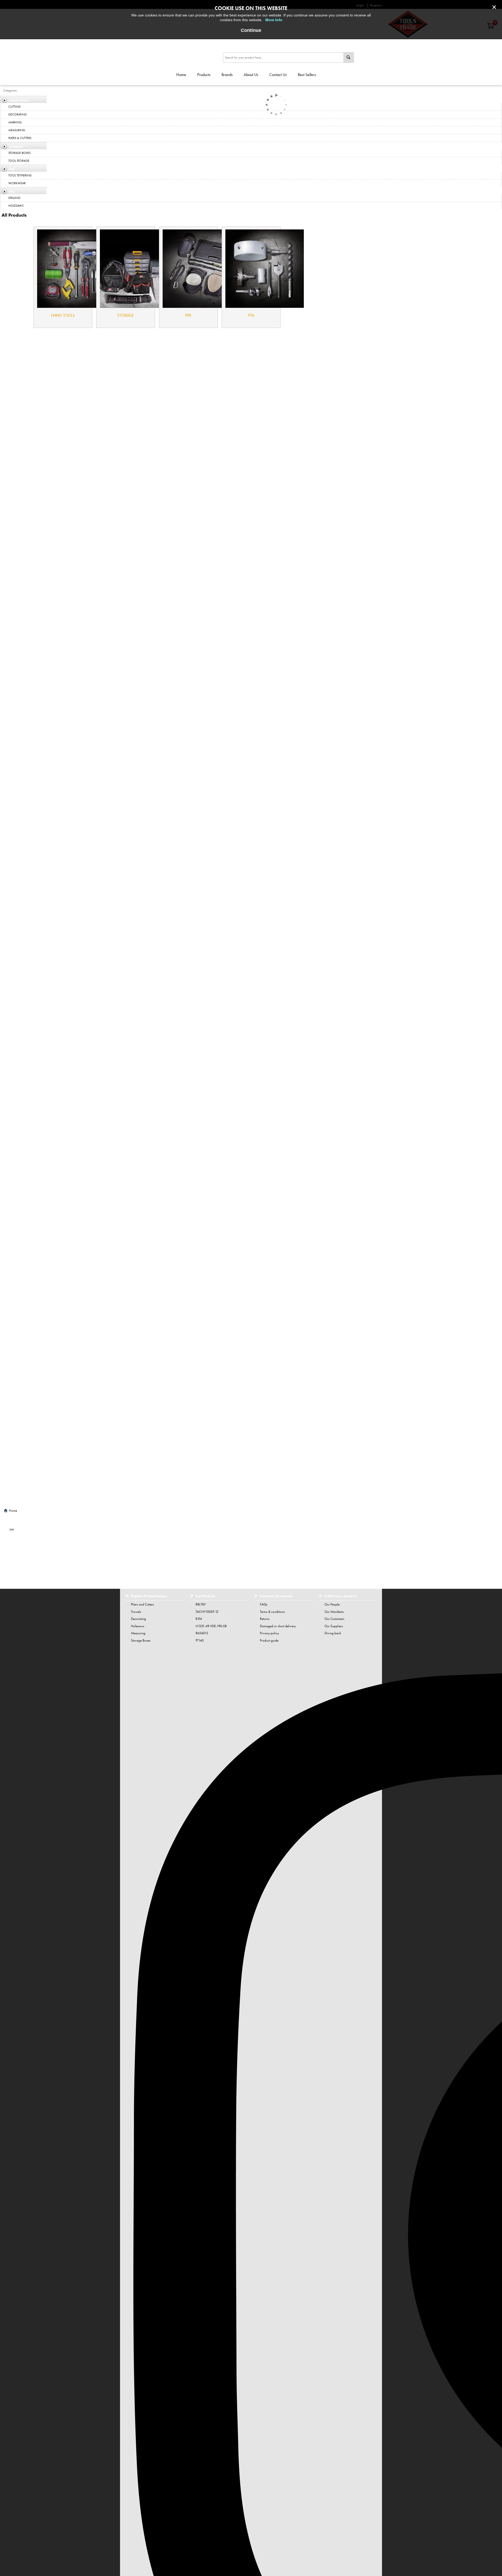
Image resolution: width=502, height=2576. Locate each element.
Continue (251, 30)
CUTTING (15, 107)
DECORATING (18, 114)
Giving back (333, 1633)
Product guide (269, 1640)
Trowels (136, 1612)
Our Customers (334, 1619)
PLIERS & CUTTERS (20, 138)
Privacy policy (269, 1633)
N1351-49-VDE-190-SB (211, 1626)
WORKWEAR (17, 183)
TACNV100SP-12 (207, 1612)
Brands (227, 75)
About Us (251, 75)
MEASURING (17, 130)
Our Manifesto (334, 1612)
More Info (274, 20)
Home (181, 75)
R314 (199, 1619)
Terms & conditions (272, 1612)
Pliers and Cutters (142, 1604)
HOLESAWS (16, 206)
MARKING (15, 122)
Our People (332, 1604)
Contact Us (278, 75)
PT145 (200, 1640)
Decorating (138, 1619)
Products (204, 75)
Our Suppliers (334, 1626)
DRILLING (14, 198)
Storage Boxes (141, 1640)
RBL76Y (201, 1604)
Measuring (138, 1633)
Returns (265, 1619)
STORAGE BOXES (19, 153)
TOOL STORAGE (19, 161)
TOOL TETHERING (20, 175)
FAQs (264, 1604)
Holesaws (138, 1626)
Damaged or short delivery (278, 1626)
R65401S (202, 1633)
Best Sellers (307, 75)
